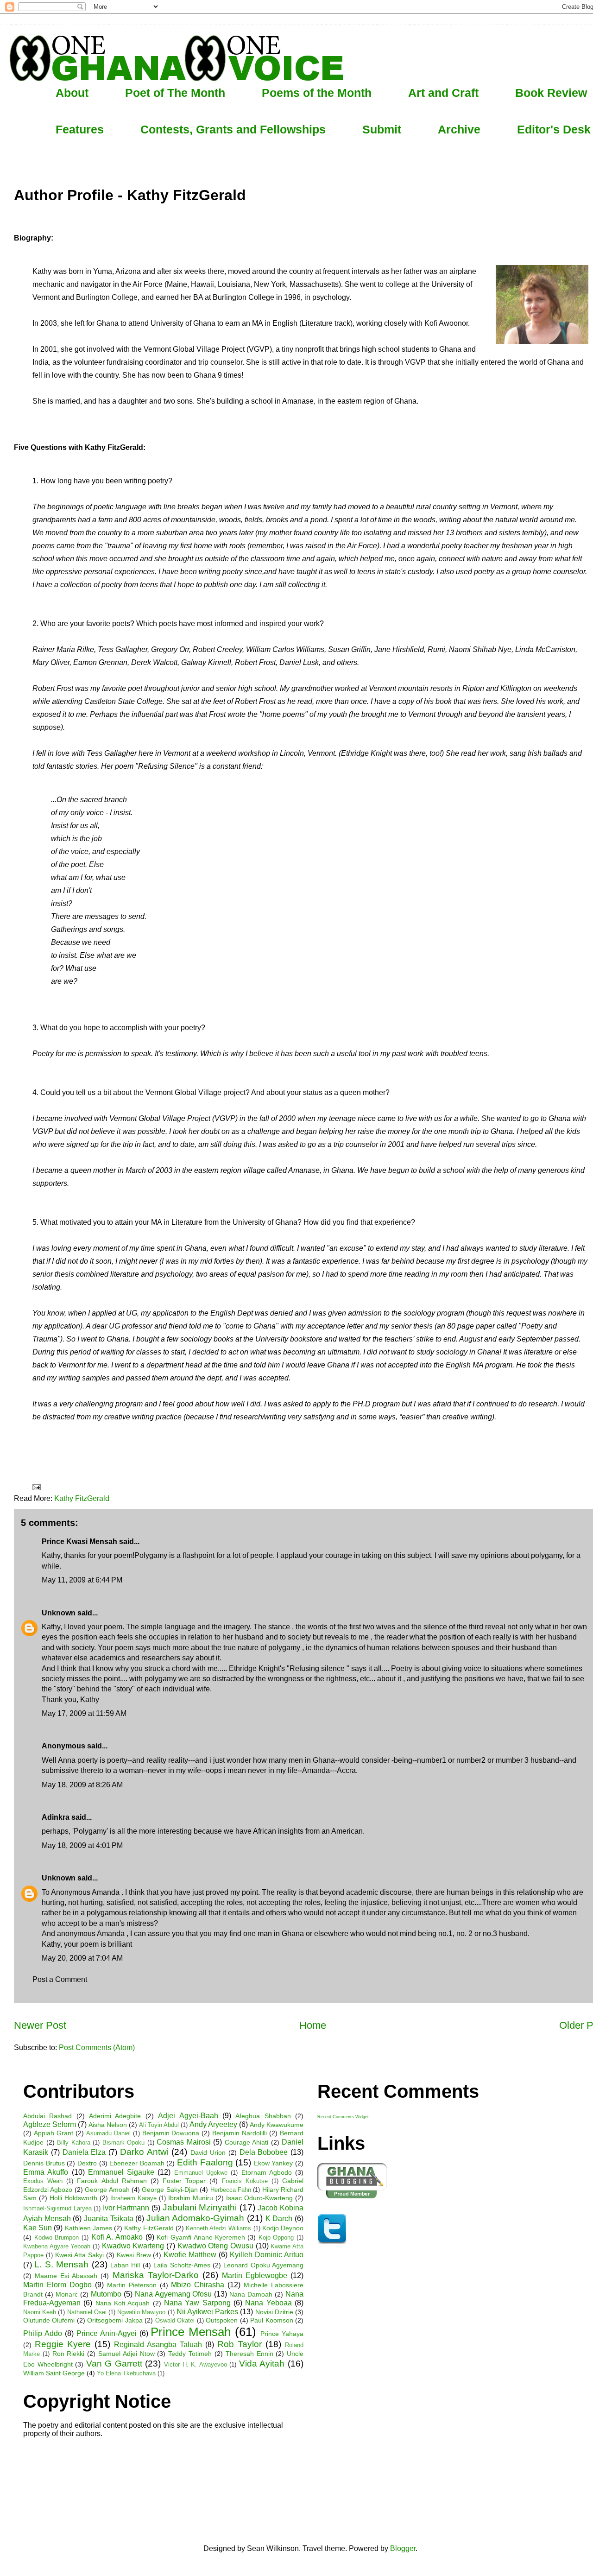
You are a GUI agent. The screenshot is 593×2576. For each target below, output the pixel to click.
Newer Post (40, 2025)
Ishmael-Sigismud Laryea (57, 2208)
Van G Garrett (114, 2364)
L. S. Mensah (61, 2264)
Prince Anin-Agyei (107, 2333)
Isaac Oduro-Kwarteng (259, 2198)
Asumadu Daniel (108, 2133)
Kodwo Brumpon (57, 2237)
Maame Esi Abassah (66, 2276)
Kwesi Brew (134, 2255)
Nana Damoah (251, 2294)
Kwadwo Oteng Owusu (215, 2246)
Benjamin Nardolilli (240, 2133)
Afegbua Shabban (263, 2116)
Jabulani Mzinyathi (200, 2207)
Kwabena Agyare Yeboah (57, 2246)
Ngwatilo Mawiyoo (141, 2312)
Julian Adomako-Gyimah (196, 2218)
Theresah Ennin (249, 2354)
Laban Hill (125, 2265)
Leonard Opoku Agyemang (263, 2265)
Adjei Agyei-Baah (188, 2116)
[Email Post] (36, 1487)
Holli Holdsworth (73, 2198)
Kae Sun (38, 2228)
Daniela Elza (84, 2152)
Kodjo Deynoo (283, 2228)
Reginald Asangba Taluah (158, 2345)
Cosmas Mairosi (184, 2142)
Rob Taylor (240, 2344)
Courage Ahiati (247, 2142)
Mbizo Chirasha (198, 2285)
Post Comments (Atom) (97, 2048)
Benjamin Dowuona (171, 2133)
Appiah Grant (54, 2133)
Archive (459, 129)
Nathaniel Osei (87, 2312)
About (72, 93)
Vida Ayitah (262, 2364)
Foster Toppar (184, 2181)
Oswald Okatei (175, 2320)
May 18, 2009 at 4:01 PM (82, 1845)
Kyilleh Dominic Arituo (267, 2255)
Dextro (87, 2163)
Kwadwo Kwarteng (133, 2246)
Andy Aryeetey (213, 2124)
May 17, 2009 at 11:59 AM (84, 1713)
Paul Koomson (271, 2320)
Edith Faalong (205, 2162)
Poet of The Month (175, 93)
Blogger (403, 2548)
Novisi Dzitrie (274, 2312)
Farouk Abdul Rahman (112, 2181)
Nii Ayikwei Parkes (207, 2312)
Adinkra (56, 1817)
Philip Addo (43, 2333)
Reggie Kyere (63, 2344)
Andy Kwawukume (277, 2125)
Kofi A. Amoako (117, 2237)
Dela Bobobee (264, 2152)
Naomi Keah (40, 2312)
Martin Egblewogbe (255, 2275)
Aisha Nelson (108, 2125)
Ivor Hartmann (126, 2208)
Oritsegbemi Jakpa (115, 2320)
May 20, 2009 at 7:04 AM (82, 1958)
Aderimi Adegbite (115, 2116)
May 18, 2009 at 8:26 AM (82, 1785)
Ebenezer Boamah (137, 2163)
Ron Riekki (69, 2354)
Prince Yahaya (282, 2334)
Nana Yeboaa (268, 2303)
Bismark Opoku (124, 2142)
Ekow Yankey (274, 2163)
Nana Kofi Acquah (123, 2303)
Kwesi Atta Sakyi (79, 2255)
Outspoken (222, 2320)
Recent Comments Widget (343, 2117)
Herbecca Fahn (231, 2190)
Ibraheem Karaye (133, 2198)
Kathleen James (88, 2228)
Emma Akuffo (46, 2172)
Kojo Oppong (276, 2237)
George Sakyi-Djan (170, 2190)
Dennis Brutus (44, 2163)
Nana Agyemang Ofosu (173, 2294)
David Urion (208, 2152)
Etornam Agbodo (267, 2172)
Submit (382, 129)
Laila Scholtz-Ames (182, 2265)
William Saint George (54, 2373)
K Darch (279, 2218)
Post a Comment (60, 1979)
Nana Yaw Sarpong (197, 2303)
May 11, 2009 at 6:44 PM (82, 1580)
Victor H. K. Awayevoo (196, 2364)
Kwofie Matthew (190, 2255)
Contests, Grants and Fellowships (233, 129)
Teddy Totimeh (190, 2354)
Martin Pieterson (132, 2285)
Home (313, 2025)
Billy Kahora (74, 2142)
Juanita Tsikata (109, 2218)
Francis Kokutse (245, 2181)
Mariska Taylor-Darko (156, 2275)
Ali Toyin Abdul (159, 2125)
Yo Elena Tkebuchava (126, 2373)
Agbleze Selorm (50, 2124)
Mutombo (106, 2294)
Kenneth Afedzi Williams (218, 2228)
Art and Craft (443, 93)
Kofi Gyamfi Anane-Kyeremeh (201, 2237)
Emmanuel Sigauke (121, 2172)
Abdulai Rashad (47, 2116)
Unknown (59, 1613)
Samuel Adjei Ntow (126, 2354)
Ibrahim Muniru (191, 2198)
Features (80, 129)
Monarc (67, 2294)
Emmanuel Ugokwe (201, 2173)
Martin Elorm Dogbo (57, 2285)
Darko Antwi (144, 2152)
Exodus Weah (43, 2181)
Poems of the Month (317, 93)
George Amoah (107, 2190)
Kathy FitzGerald (82, 1498)
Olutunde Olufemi (49, 2320)
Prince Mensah (191, 2332)
